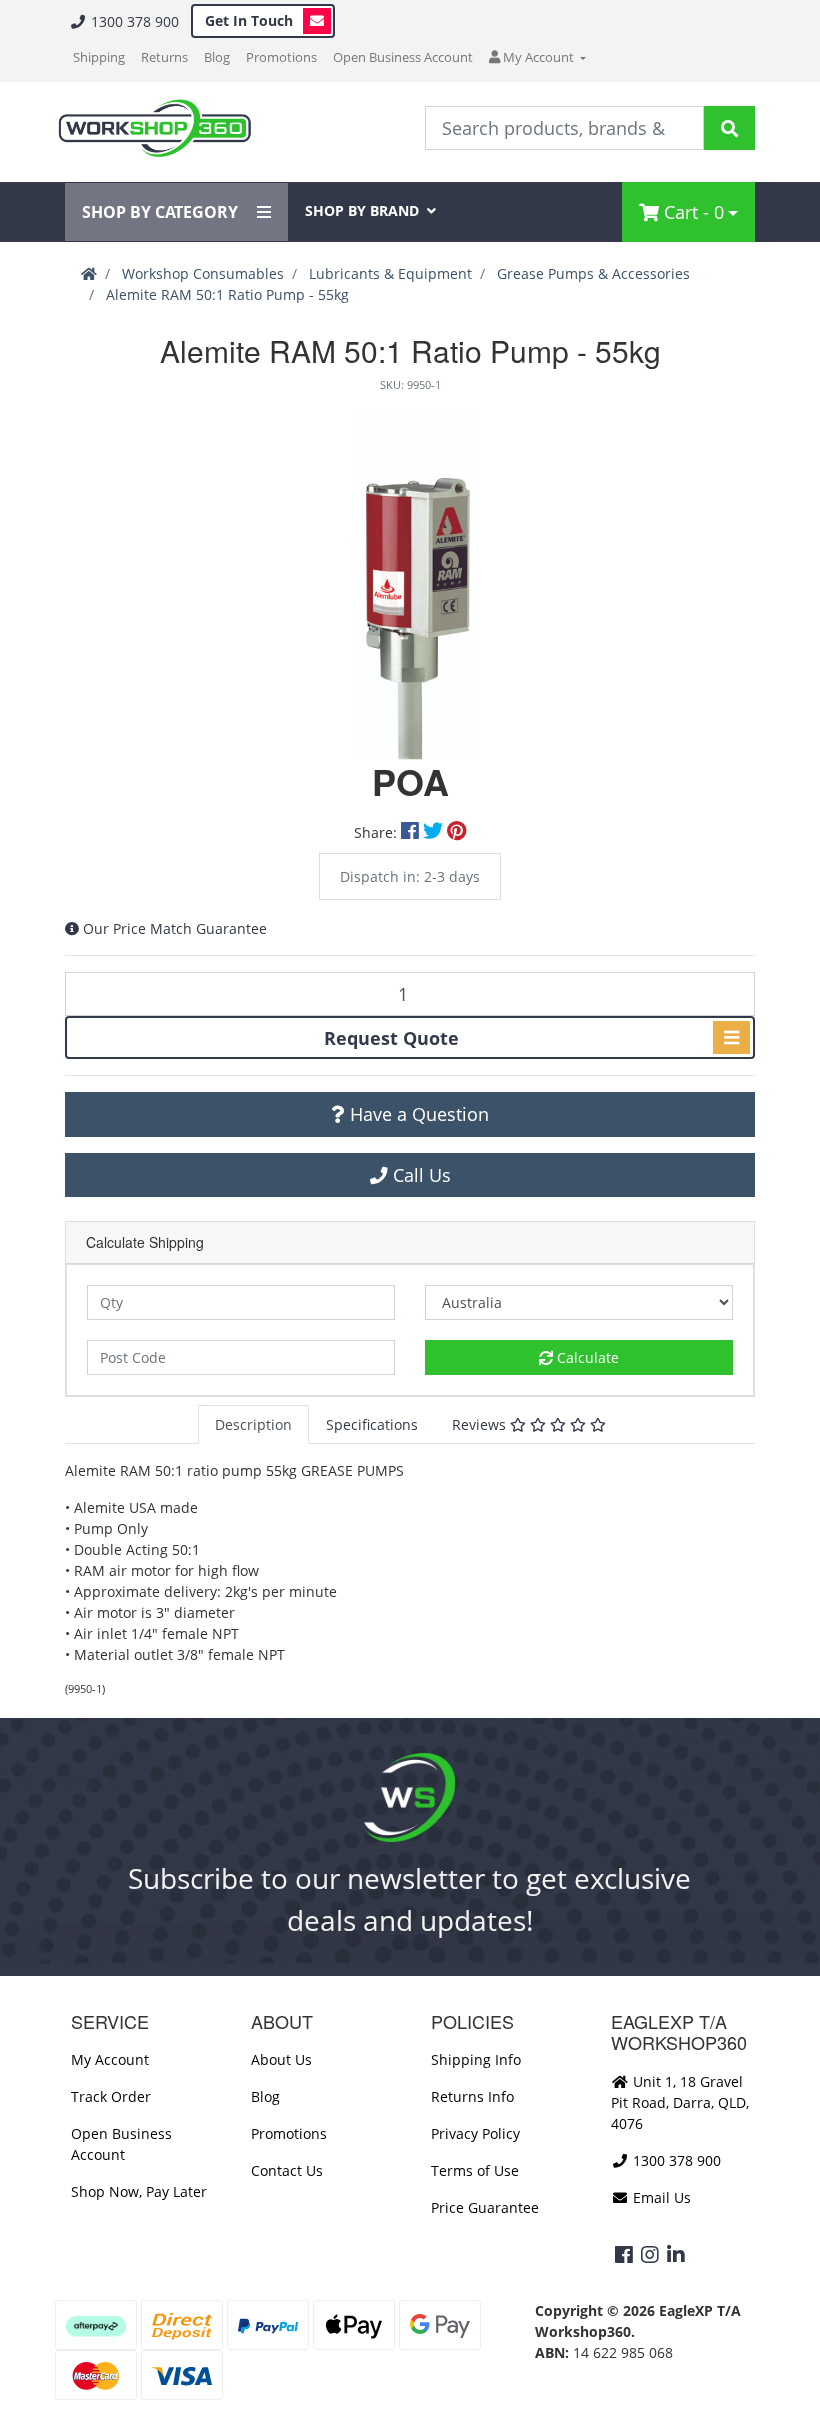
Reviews (481, 1424)
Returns (164, 57)
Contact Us (287, 2170)
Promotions (281, 57)
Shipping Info (476, 2059)
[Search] (729, 128)
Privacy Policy (475, 2133)
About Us (281, 2059)
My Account (110, 2059)
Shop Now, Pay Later (139, 2191)
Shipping (99, 57)
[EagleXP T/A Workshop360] (154, 128)
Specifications (372, 1424)
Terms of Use (475, 2170)
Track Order (111, 2096)
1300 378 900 (133, 21)
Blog (217, 57)
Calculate (586, 1357)
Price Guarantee (485, 2207)
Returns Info (472, 2096)
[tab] (253, 1424)
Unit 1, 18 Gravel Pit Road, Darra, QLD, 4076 (680, 2102)
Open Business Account (403, 57)
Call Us (419, 1175)
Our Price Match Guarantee (175, 928)
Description (253, 1424)
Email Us (660, 2197)
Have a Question (417, 1114)
